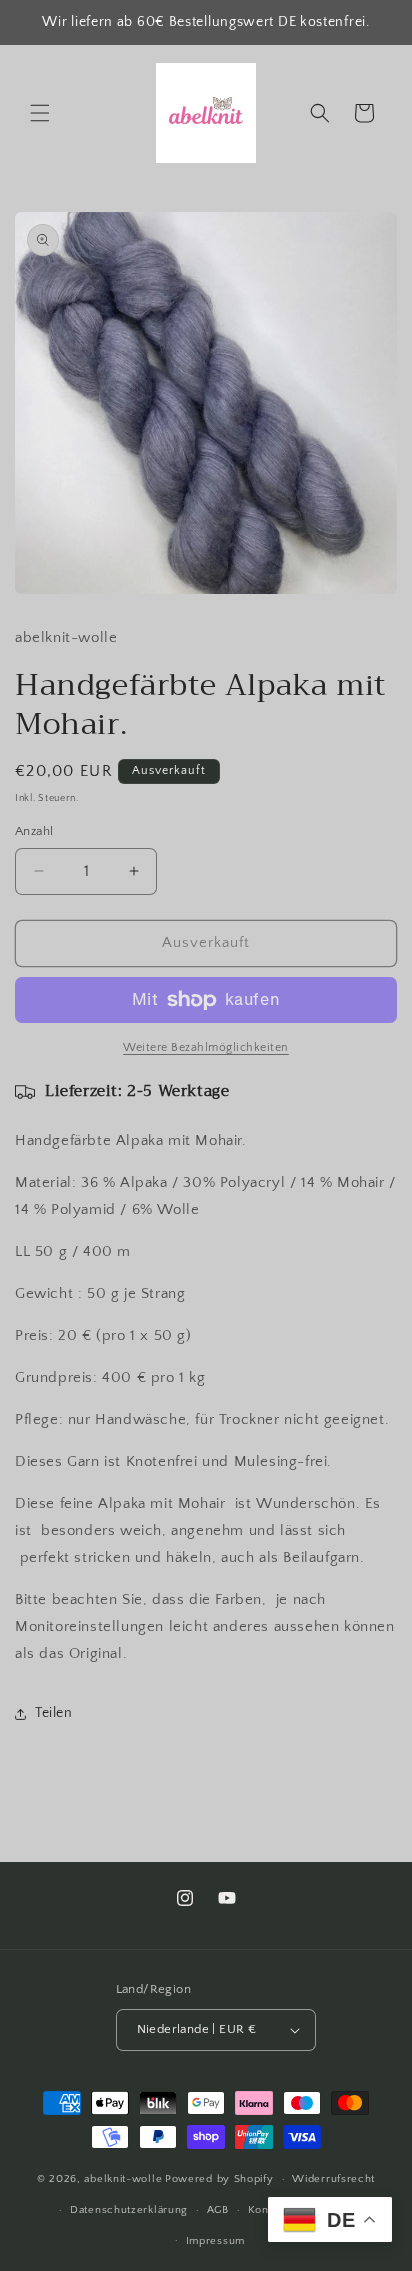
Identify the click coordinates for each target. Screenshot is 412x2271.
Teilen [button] (54, 1713)
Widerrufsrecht (333, 2179)
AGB (218, 2210)
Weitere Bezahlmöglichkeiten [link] (206, 1047)
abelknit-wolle (123, 2179)
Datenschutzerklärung (129, 2210)
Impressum (215, 2241)
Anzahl (34, 831)
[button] (40, 113)
